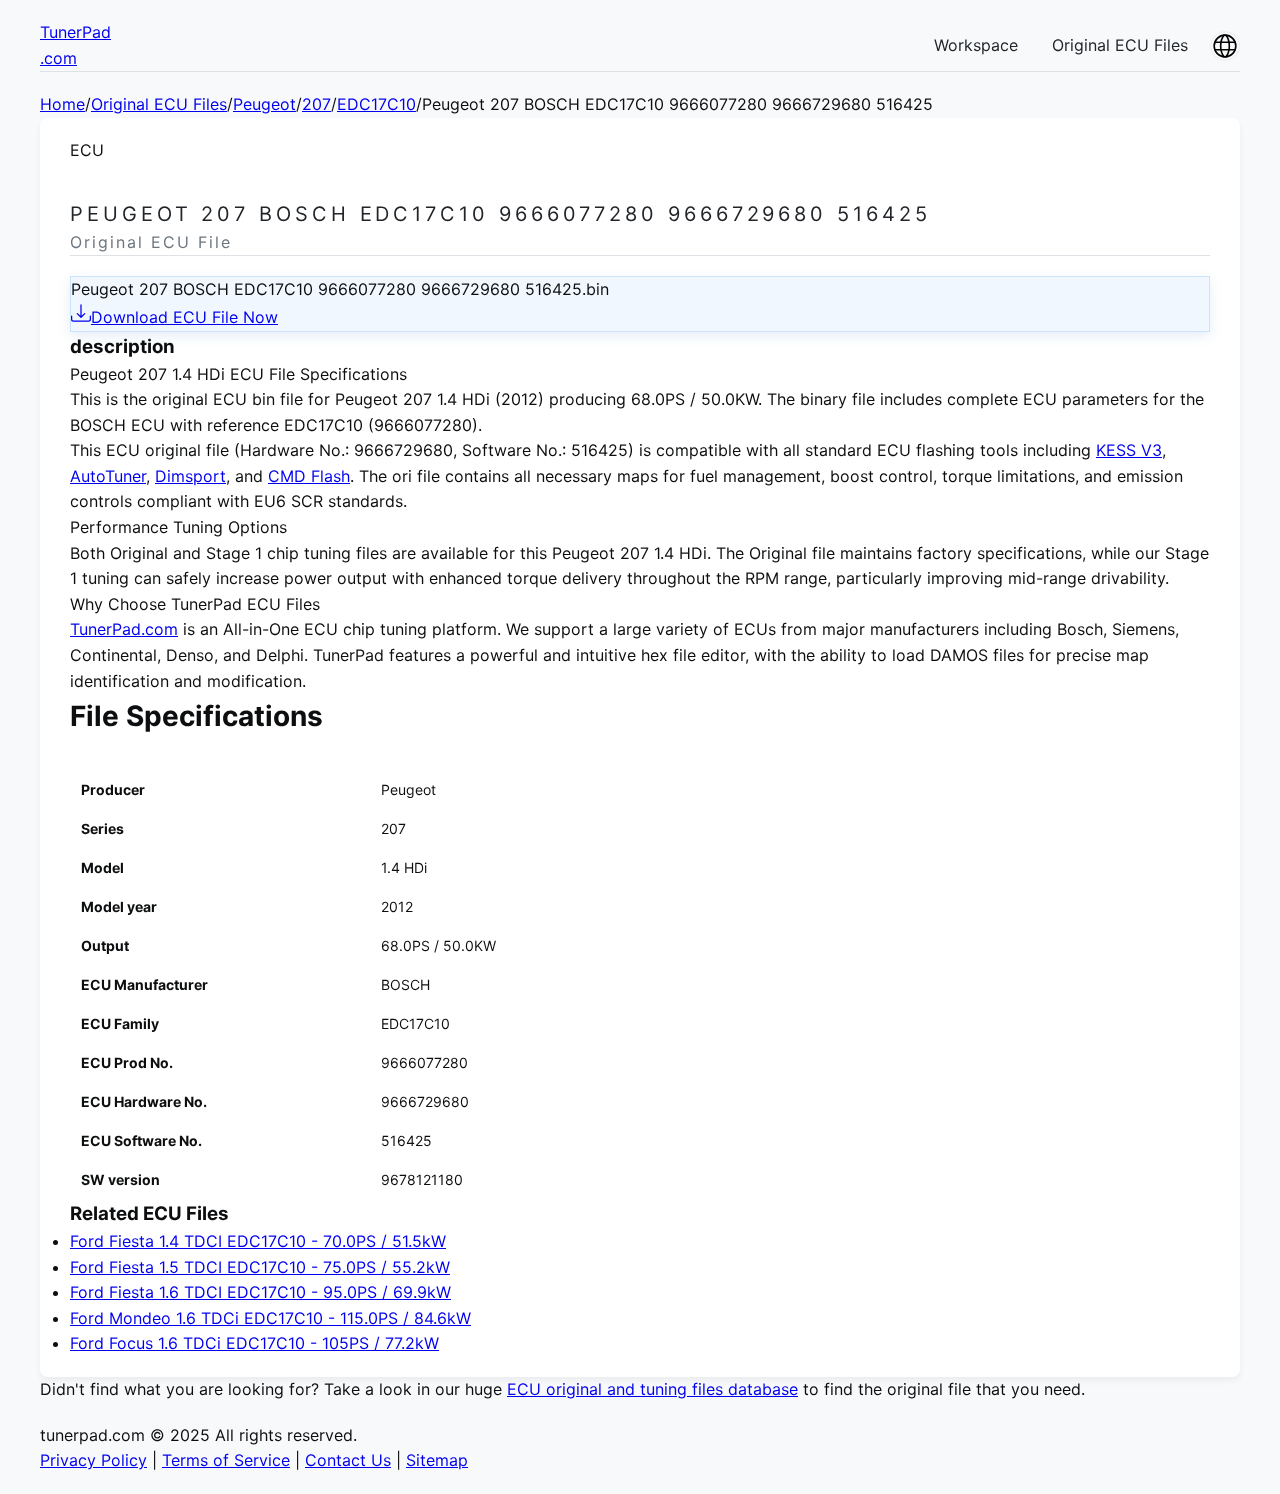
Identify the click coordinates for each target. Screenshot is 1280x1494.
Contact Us (348, 1460)
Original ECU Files (1120, 45)
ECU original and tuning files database (652, 1389)
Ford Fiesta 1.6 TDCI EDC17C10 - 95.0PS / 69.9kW (260, 1292)
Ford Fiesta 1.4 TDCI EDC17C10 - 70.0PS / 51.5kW (258, 1241)
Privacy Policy (93, 1460)
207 (316, 104)
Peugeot (264, 104)
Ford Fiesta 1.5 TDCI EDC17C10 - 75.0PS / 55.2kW (260, 1267)
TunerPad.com (124, 629)
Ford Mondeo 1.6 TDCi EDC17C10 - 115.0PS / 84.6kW (270, 1318)
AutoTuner (108, 476)
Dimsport (190, 476)
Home (62, 104)
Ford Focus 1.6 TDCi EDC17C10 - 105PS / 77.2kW (254, 1343)
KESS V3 (1129, 450)
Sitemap (437, 1460)
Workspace (976, 45)
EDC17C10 (376, 104)
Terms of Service (226, 1460)
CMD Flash (309, 476)
